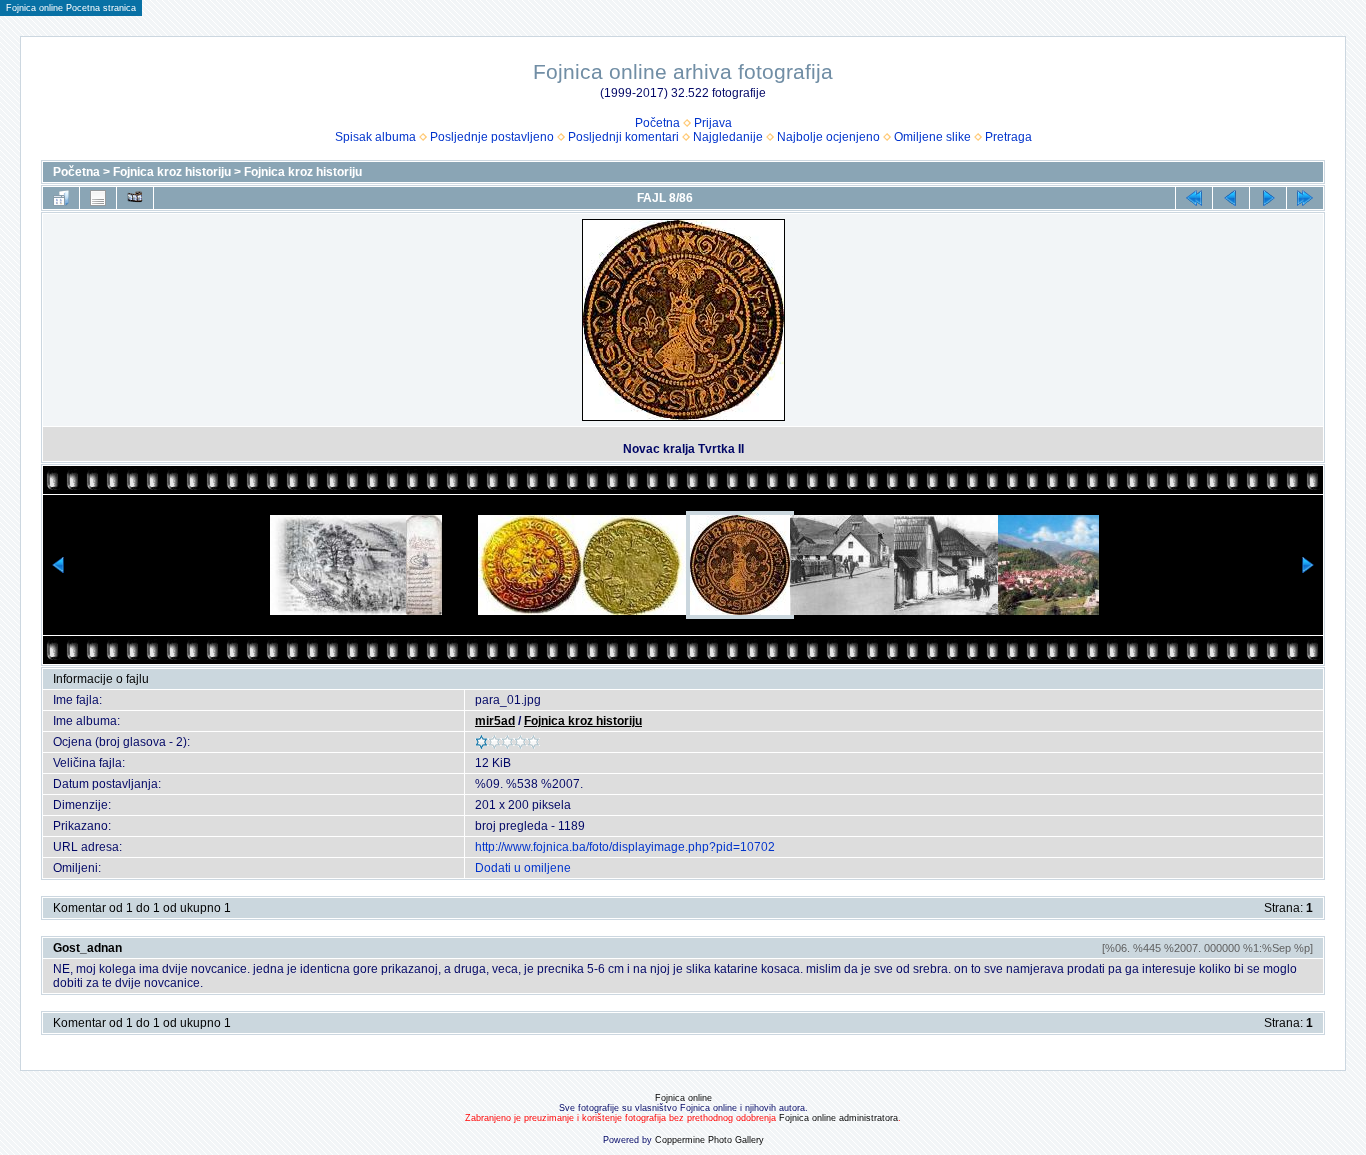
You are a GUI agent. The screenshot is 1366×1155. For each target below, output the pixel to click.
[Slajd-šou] (135, 198)
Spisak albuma (375, 137)
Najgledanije (728, 137)
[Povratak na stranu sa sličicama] (61, 198)
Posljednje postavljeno (492, 137)
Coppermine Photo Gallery (709, 1140)
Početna (657, 123)
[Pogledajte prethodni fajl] (1231, 198)
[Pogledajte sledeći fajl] (1268, 198)
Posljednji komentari (623, 137)
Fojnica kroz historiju (172, 172)
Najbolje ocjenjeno (828, 137)
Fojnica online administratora (838, 1118)
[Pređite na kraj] (1305, 198)
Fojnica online (683, 1098)
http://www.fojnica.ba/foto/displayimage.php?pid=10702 (625, 847)
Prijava (713, 123)
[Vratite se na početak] (1194, 198)
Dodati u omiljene (523, 868)
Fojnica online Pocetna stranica (71, 8)
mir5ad (495, 721)
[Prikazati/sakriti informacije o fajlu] (98, 198)
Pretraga (1008, 137)
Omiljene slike (932, 137)
